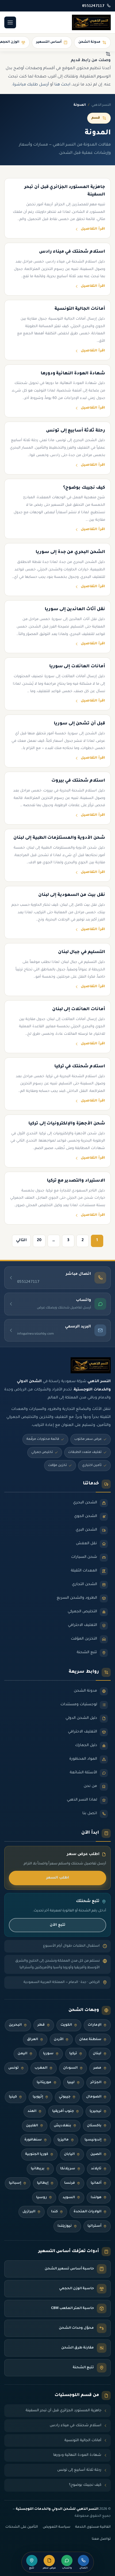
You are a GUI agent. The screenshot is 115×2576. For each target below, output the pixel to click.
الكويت (66, 2025)
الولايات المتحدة (87, 2212)
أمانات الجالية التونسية (83, 2440)
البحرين (15, 2025)
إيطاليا (43, 2183)
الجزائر (96, 2083)
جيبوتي (65, 2097)
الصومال (94, 2097)
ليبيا (71, 2083)
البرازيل (29, 2212)
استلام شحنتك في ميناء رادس (76, 2426)
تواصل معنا (101, 2539)
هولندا (96, 2198)
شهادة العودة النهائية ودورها (77, 2455)
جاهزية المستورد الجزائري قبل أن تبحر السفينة (64, 2411)
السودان (70, 2068)
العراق (32, 2040)
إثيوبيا (38, 2097)
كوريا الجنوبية (37, 2154)
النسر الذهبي (101, 105)
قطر (41, 2025)
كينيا (13, 2097)
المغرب (41, 2068)
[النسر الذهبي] (91, 22)
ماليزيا (63, 2140)
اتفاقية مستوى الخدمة (93, 2527)
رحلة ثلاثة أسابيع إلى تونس (79, 2470)
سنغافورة (33, 2140)
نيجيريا (95, 2111)
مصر (97, 2068)
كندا (54, 2212)
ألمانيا (96, 2183)
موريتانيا (44, 2083)
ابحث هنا (62, 85)
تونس (14, 2068)
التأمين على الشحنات (22, 2527)
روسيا (41, 2198)
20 (39, 1240)
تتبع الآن (57, 1925)
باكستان (94, 2126)
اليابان (69, 2154)
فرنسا (70, 2183)
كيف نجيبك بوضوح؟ (85, 2485)
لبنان (97, 2054)
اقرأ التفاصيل (93, 229)
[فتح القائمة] (10, 22)
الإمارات (95, 2025)
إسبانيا (15, 2183)
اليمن (22, 2054)
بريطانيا (38, 2169)
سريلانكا (68, 2169)
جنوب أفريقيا (63, 2111)
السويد (69, 2198)
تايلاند (96, 2169)
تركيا (73, 2054)
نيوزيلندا (65, 2226)
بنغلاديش (62, 2126)
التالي (21, 1240)
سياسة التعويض (57, 2527)
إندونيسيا (93, 2140)
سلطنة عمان (90, 2040)
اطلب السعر (58, 1878)
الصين (96, 2154)
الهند (32, 2111)
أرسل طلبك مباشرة (31, 85)
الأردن (59, 2040)
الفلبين (32, 2126)
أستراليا (94, 2226)
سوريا (48, 2054)
